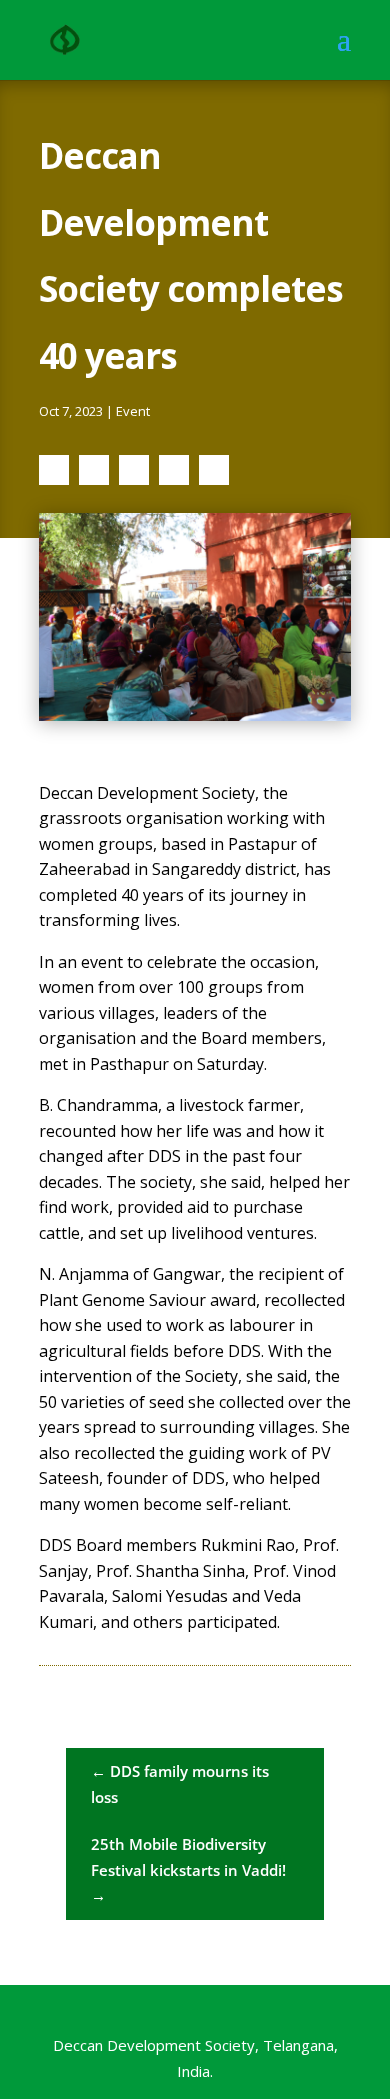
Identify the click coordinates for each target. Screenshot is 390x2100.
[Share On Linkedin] (134, 470)
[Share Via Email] (174, 470)
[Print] (214, 470)
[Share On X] (94, 470)
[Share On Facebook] (54, 470)
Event (133, 411)
